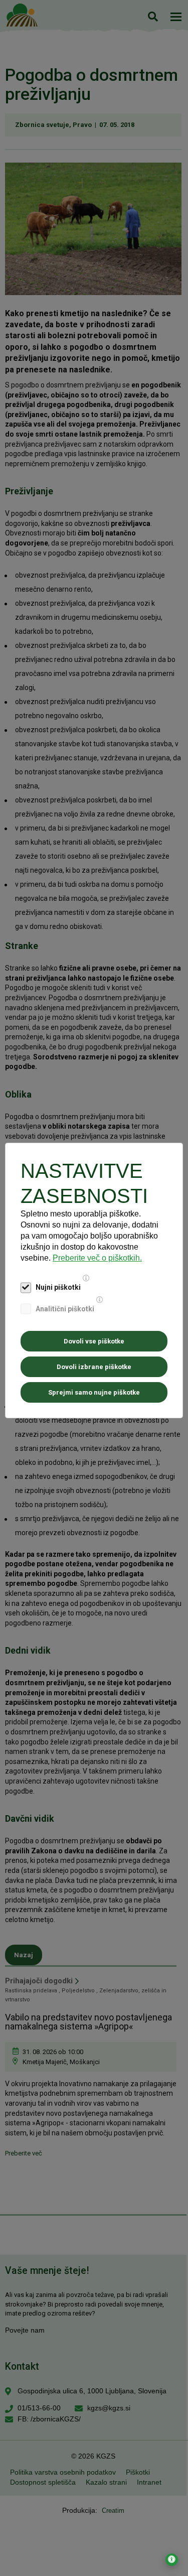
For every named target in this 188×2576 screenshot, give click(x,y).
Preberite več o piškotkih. (97, 1258)
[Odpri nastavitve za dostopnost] (172, 2560)
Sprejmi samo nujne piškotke (94, 1392)
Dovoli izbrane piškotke (94, 1367)
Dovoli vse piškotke (94, 1341)
